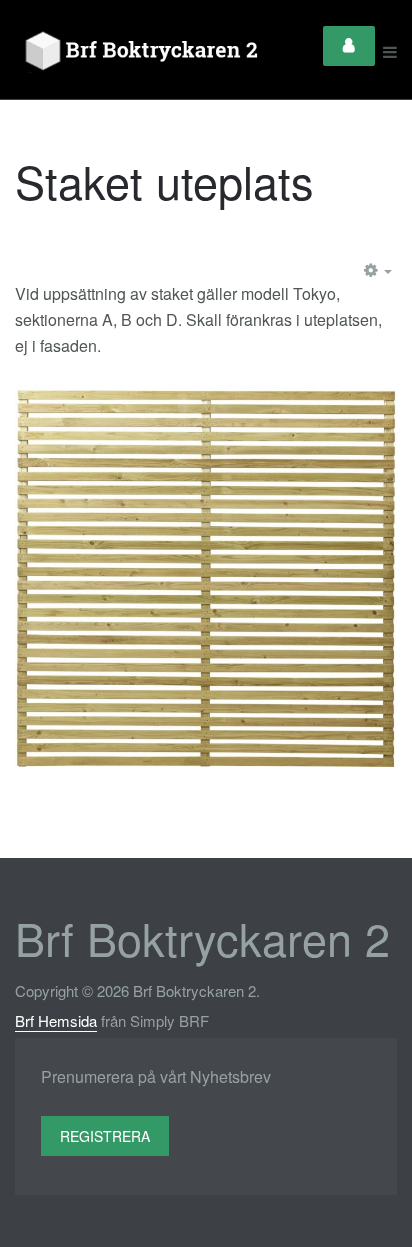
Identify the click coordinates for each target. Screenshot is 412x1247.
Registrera (105, 1136)
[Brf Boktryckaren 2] (138, 52)
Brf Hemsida (56, 1020)
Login (349, 46)
